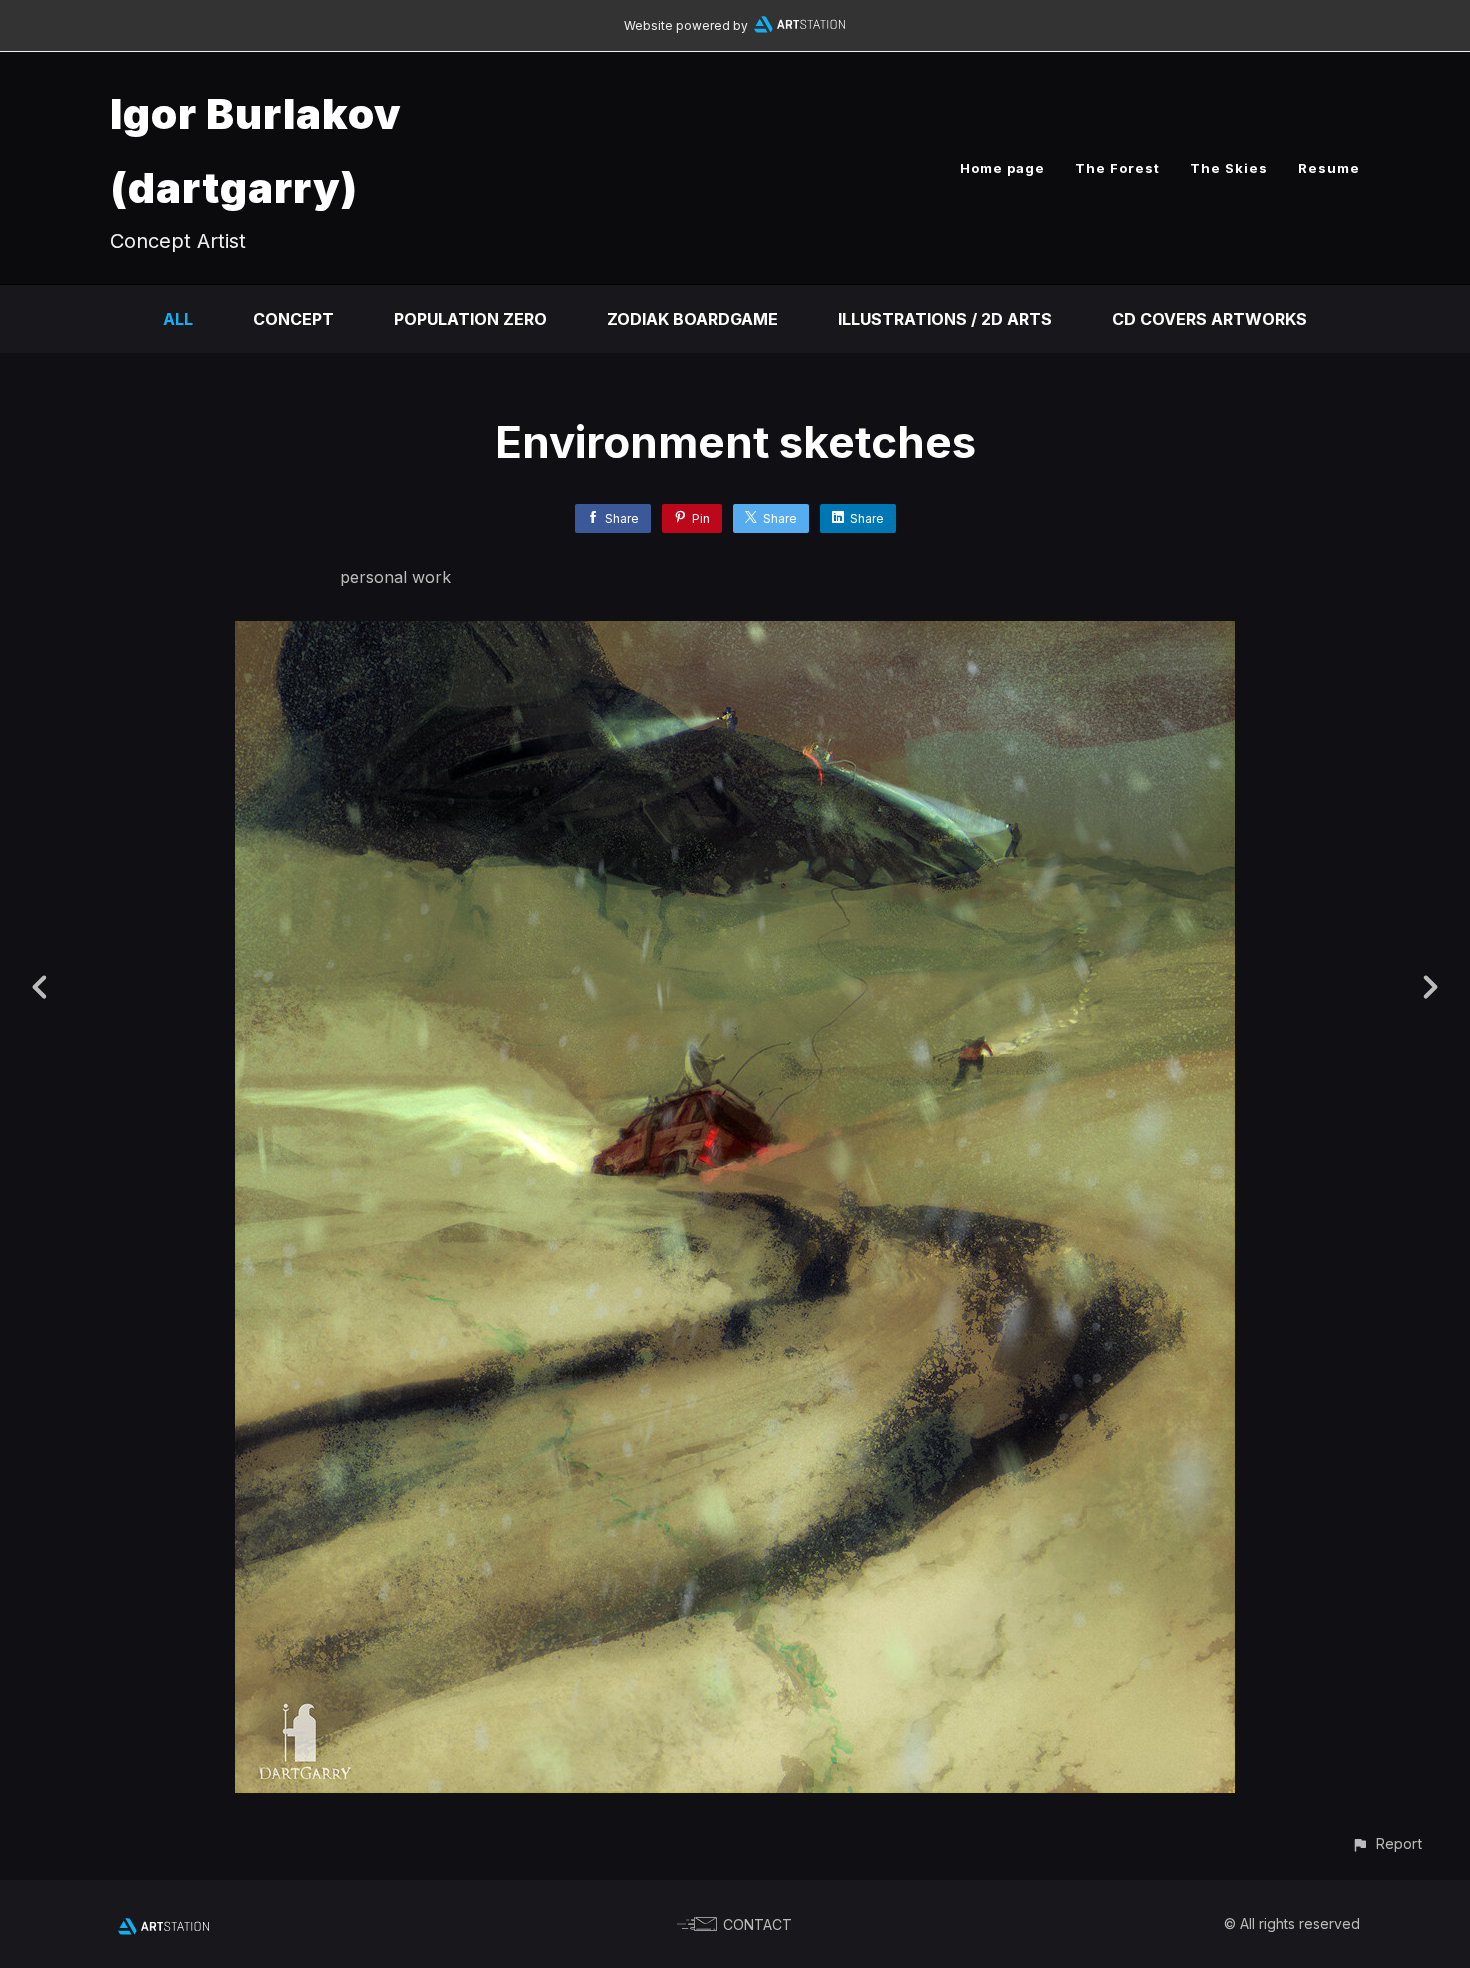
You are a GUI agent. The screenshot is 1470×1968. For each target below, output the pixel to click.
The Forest (1117, 168)
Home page (1002, 168)
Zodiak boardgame (692, 319)
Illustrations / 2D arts (945, 319)
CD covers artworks (1209, 319)
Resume (1329, 168)
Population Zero (470, 319)
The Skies (1229, 168)
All (178, 319)
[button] (1386, 1843)
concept (293, 319)
